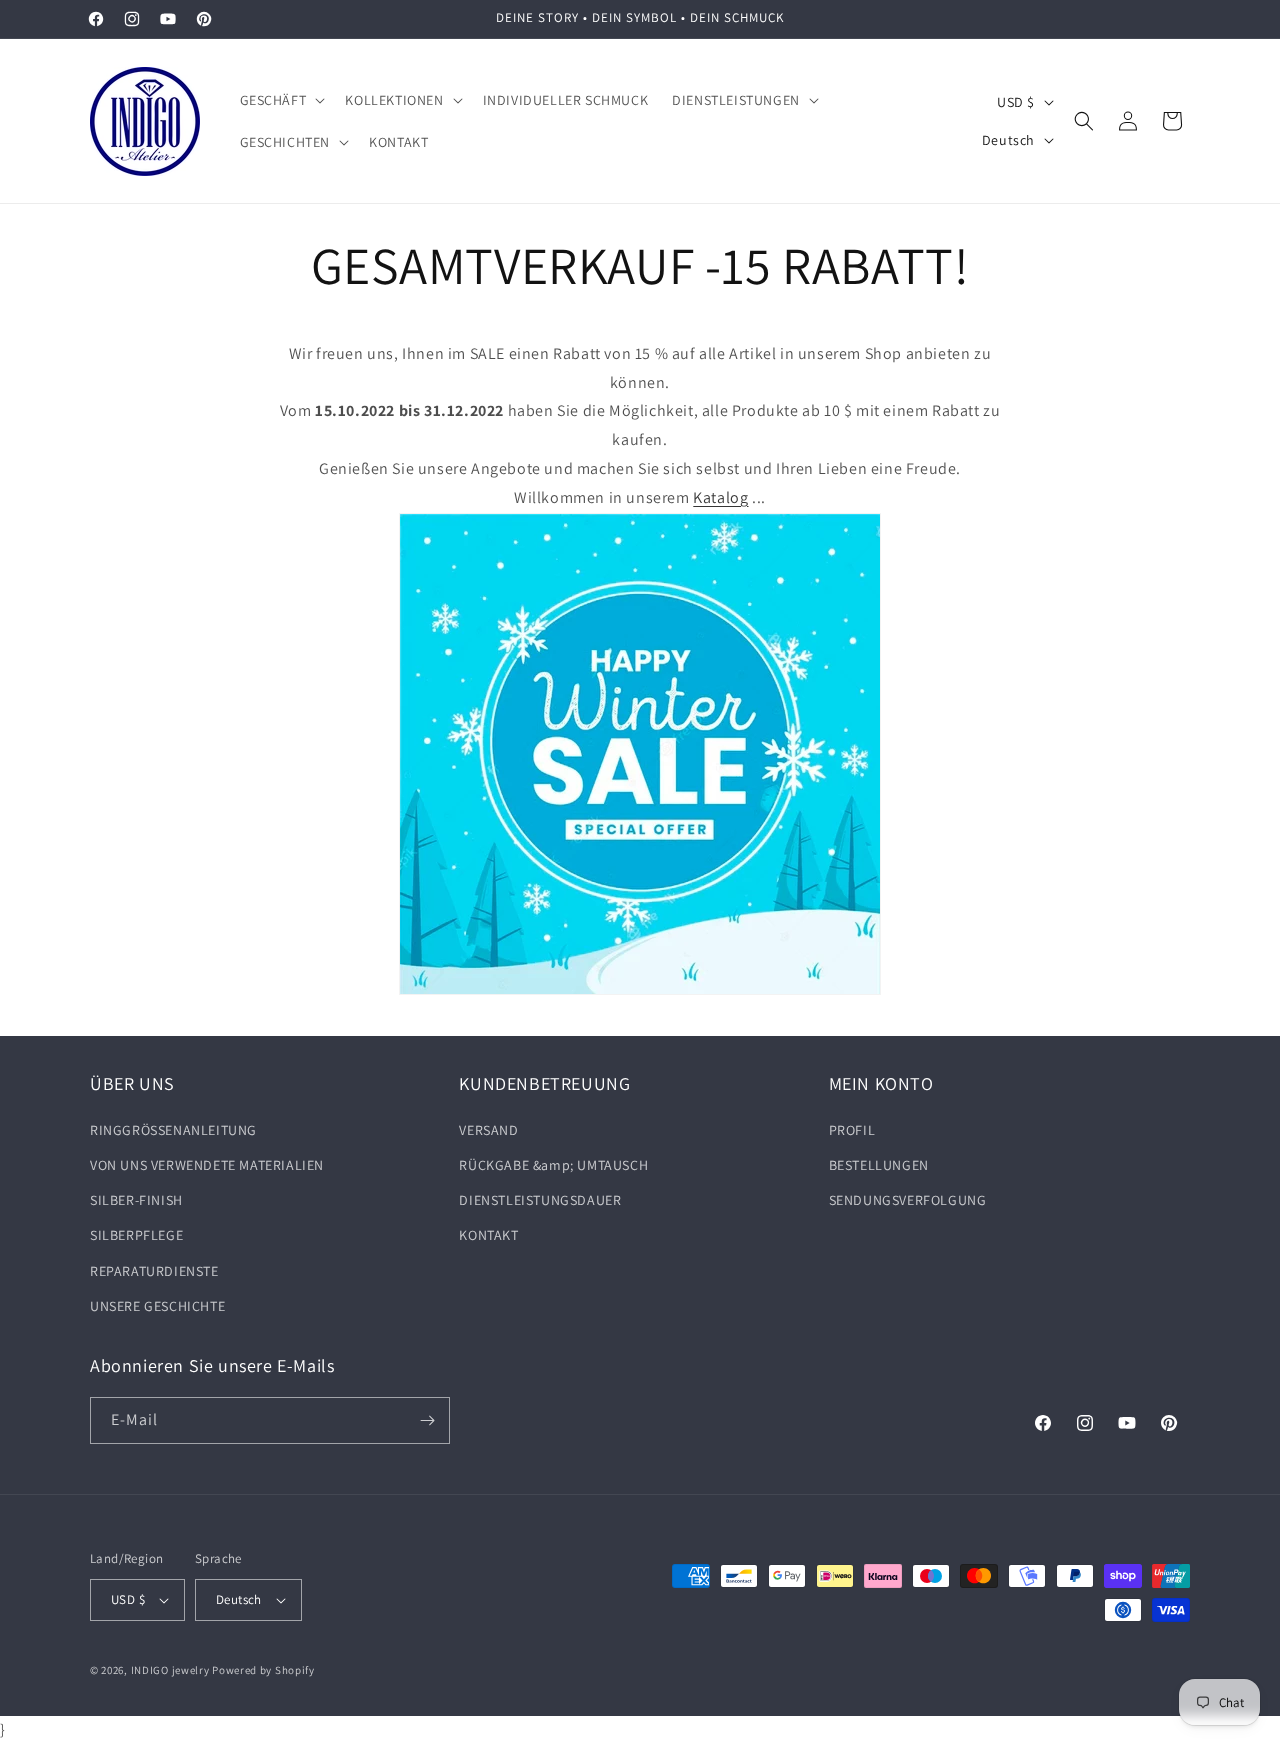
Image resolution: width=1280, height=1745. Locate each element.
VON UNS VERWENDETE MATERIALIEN (207, 1165)
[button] (281, 100)
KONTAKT (488, 1235)
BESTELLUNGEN (879, 1165)
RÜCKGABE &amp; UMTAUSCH (553, 1165)
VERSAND (488, 1130)
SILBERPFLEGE (136, 1235)
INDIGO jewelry (170, 1670)
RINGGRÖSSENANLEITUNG (173, 1130)
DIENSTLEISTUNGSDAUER (540, 1200)
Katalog (720, 497)
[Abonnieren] (427, 1420)
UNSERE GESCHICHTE (157, 1306)
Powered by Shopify (263, 1670)
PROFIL (852, 1130)
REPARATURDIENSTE (154, 1271)
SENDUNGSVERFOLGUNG (908, 1200)
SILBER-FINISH (136, 1200)
